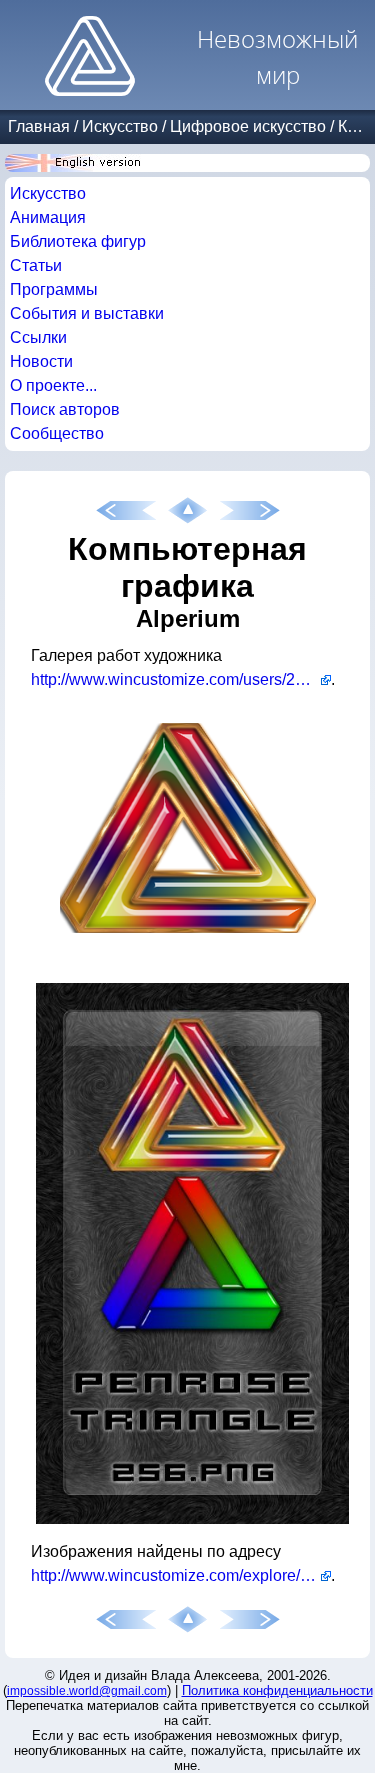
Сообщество (57, 433)
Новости (41, 361)
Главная (39, 126)
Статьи (36, 265)
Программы (54, 289)
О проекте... (53, 385)
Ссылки (38, 337)
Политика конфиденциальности (277, 1690)
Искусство (120, 126)
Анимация (48, 217)
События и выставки (87, 313)
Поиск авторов (65, 409)
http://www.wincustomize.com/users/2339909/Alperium (181, 679)
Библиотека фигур (78, 241)
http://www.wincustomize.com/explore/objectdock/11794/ (181, 1575)
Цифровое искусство (248, 126)
